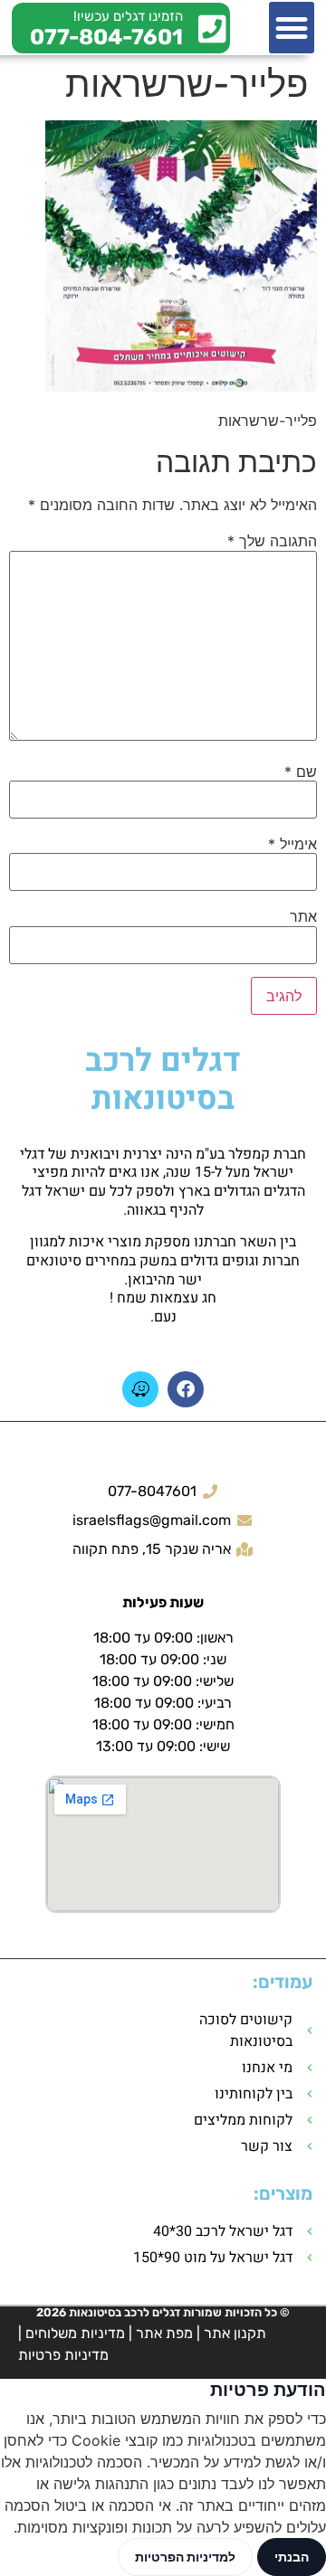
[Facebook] (186, 1389)
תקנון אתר (235, 2333)
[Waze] (140, 1389)
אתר (303, 916)
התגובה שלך (272, 541)
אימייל (292, 844)
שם (301, 772)
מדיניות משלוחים (75, 2333)
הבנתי (292, 2557)
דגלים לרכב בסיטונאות (163, 1080)
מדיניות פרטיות (63, 2355)
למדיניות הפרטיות (185, 2557)
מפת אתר (164, 2333)
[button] (292, 28)
